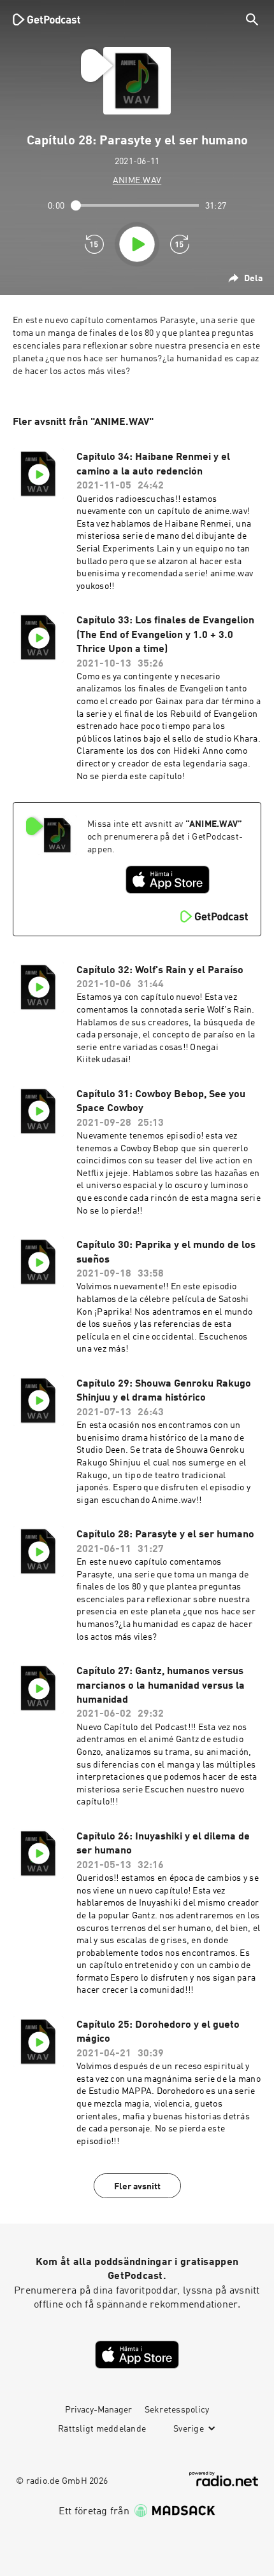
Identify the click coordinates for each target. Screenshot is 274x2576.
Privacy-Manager (98, 2410)
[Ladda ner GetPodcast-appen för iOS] (168, 880)
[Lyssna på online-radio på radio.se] (224, 2479)
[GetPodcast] (47, 19)
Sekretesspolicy (177, 2410)
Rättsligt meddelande (102, 2429)
